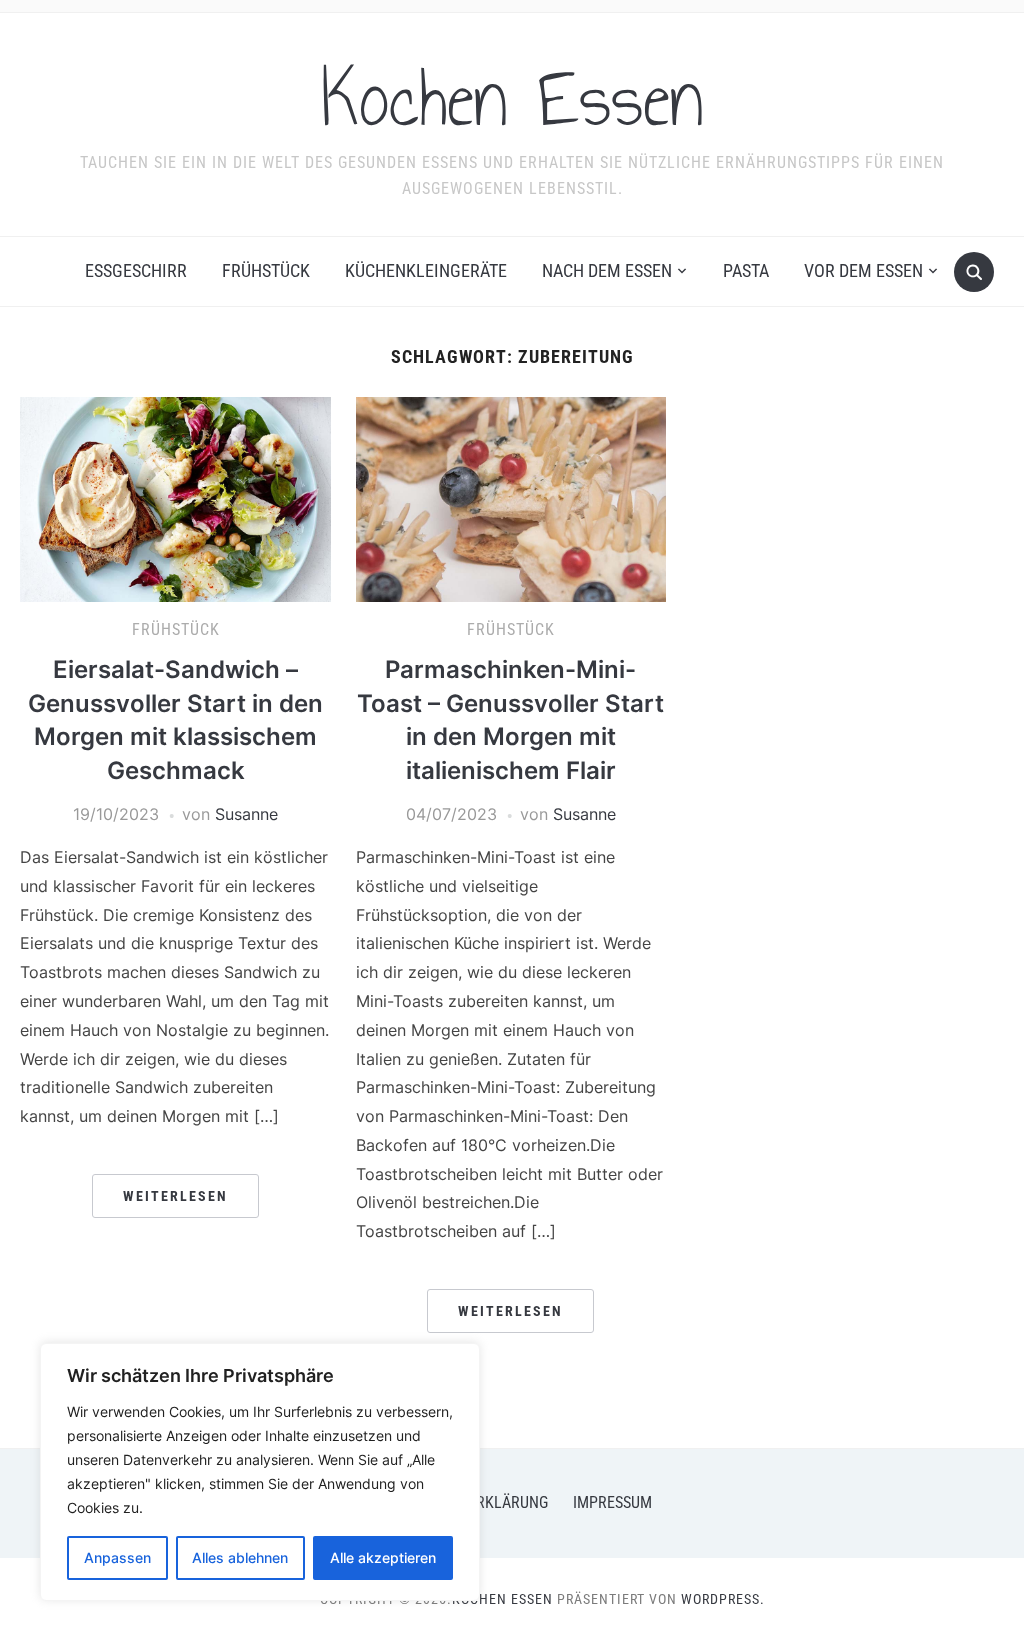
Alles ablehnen (240, 1557)
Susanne (246, 814)
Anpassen (117, 1557)
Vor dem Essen (863, 270)
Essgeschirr (136, 270)
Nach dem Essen (607, 270)
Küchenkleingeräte (426, 270)
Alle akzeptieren (383, 1557)
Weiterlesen (175, 1196)
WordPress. (723, 1599)
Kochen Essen (512, 99)
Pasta (746, 270)
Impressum (612, 1502)
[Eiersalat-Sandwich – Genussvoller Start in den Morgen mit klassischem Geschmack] (175, 498)
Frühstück (266, 270)
